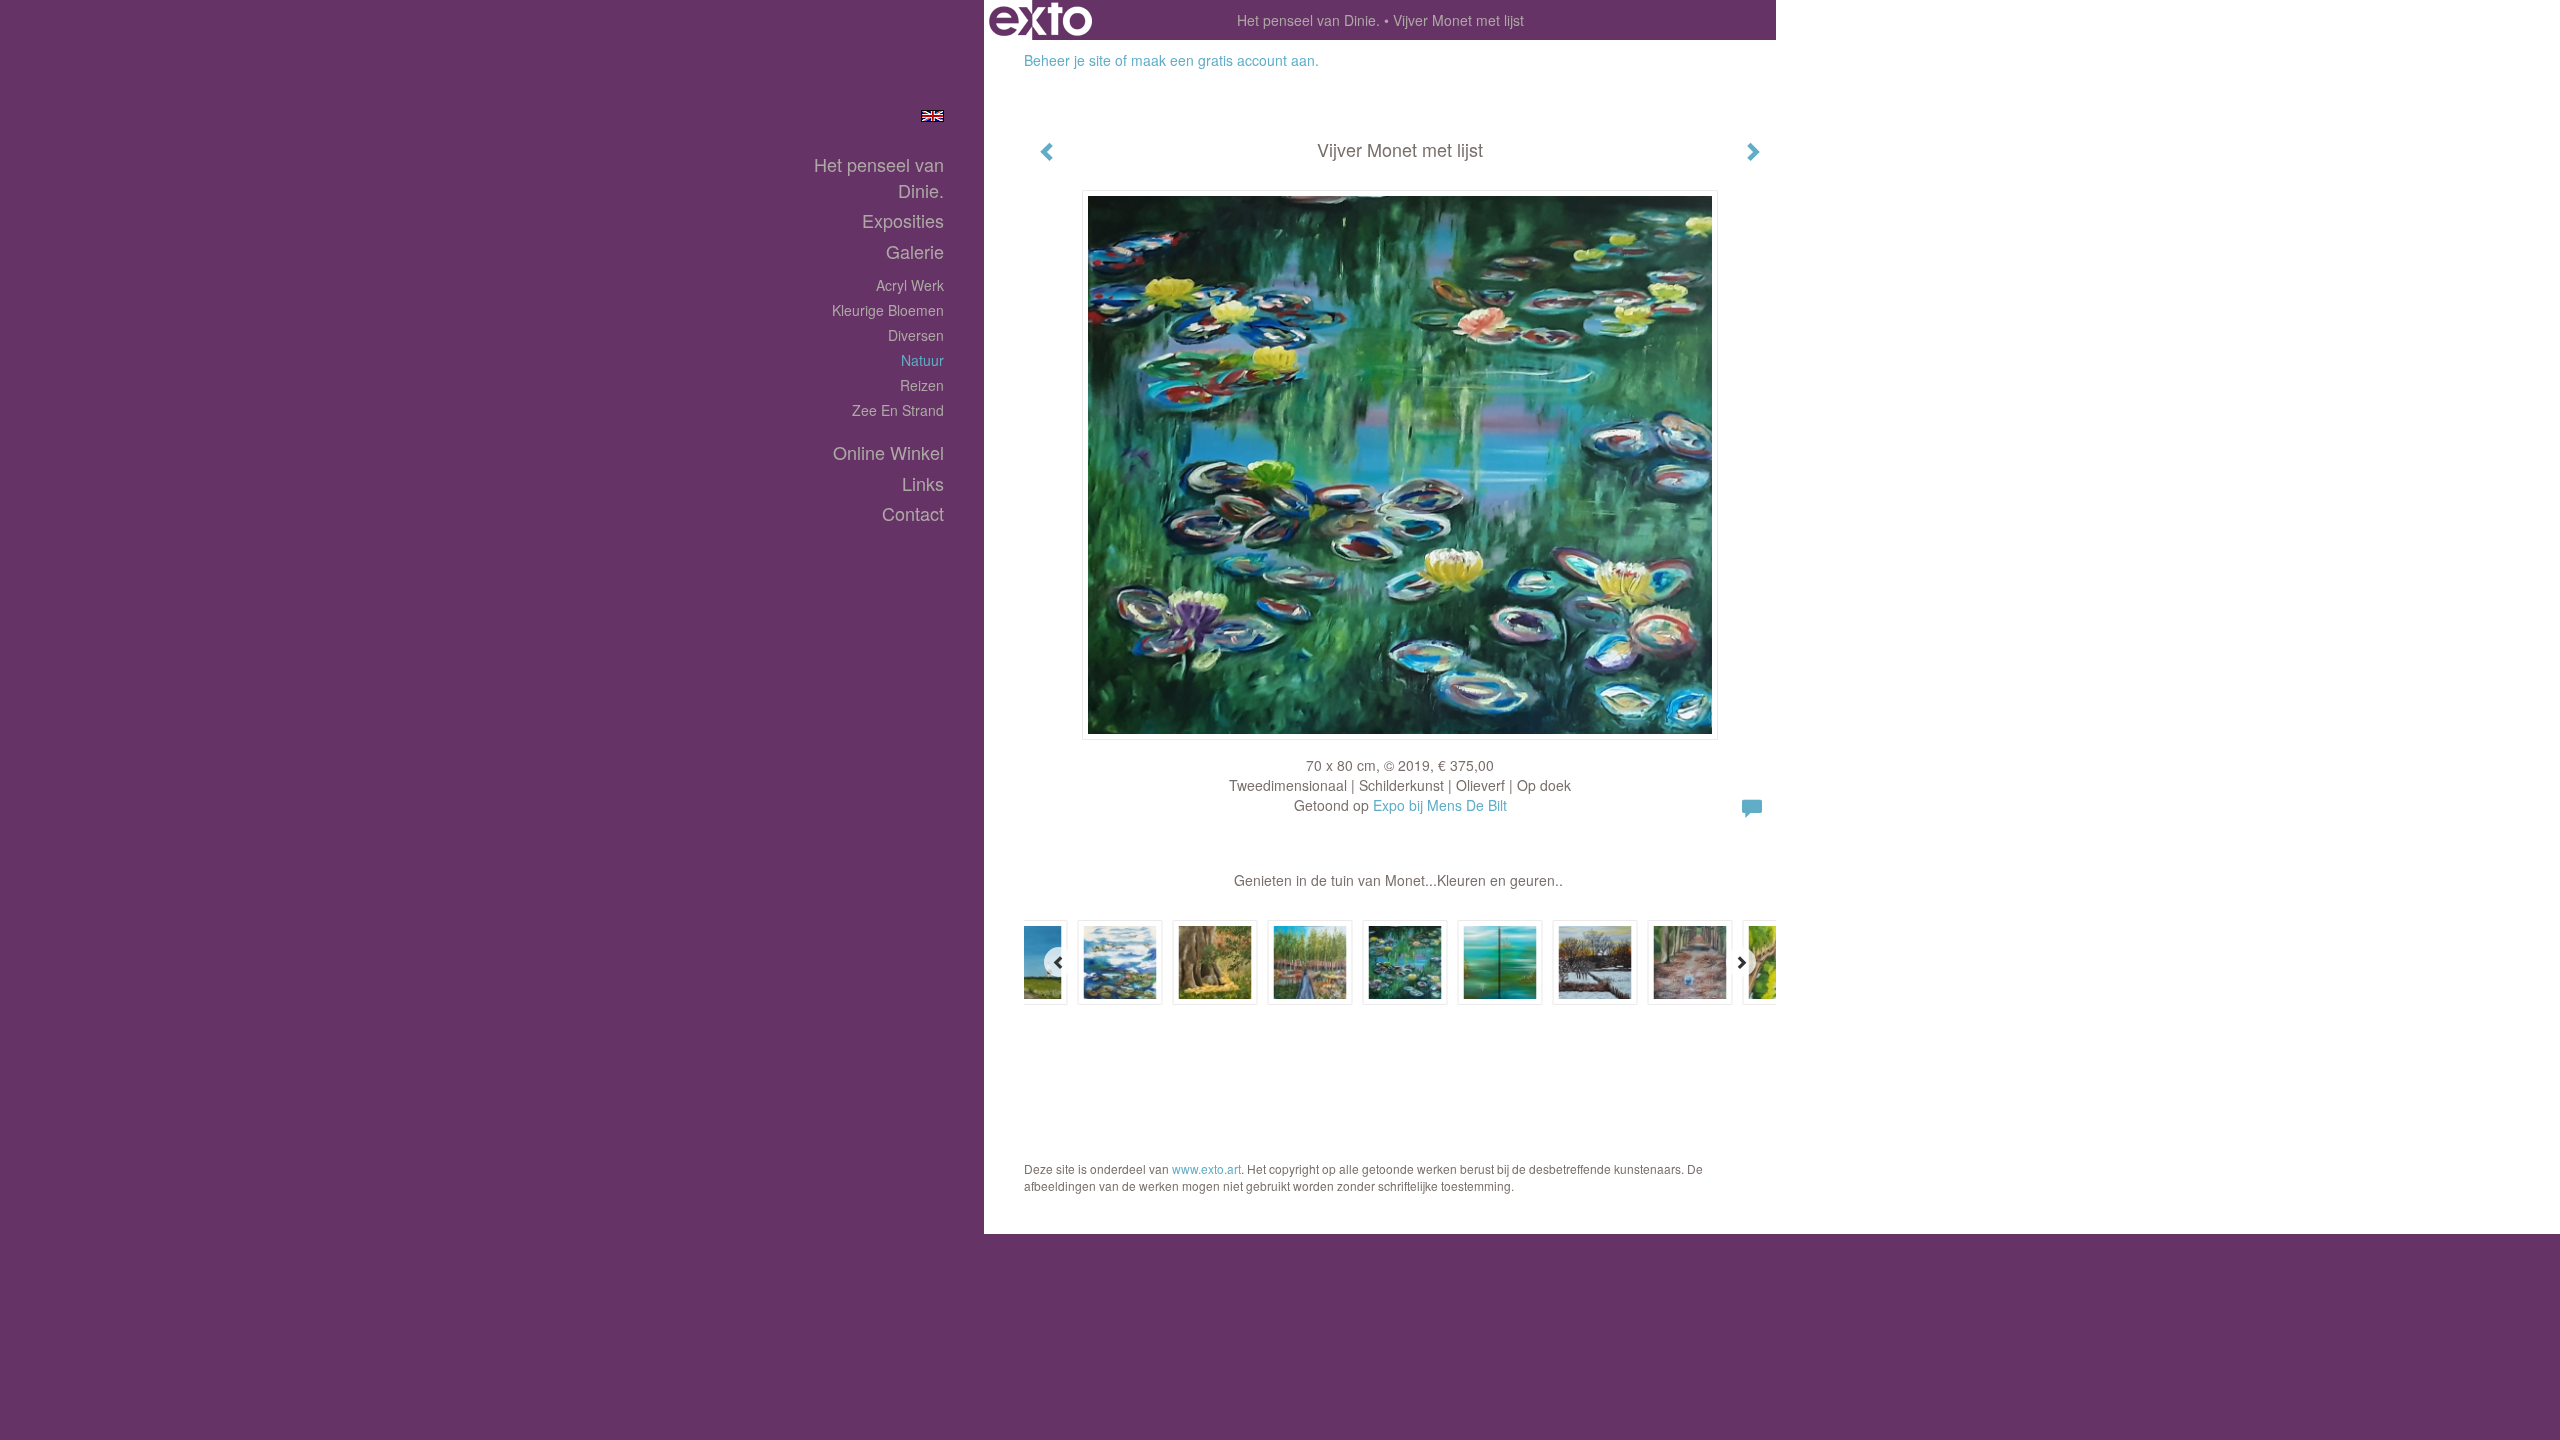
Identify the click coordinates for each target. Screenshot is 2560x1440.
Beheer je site (1067, 60)
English (932, 116)
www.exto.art (1206, 1168)
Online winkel (888, 452)
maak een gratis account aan (1223, 60)
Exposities (903, 220)
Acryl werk (910, 285)
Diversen (916, 335)
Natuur (922, 360)
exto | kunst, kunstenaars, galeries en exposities (1040, 20)
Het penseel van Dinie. (1308, 20)
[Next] (1741, 962)
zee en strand (898, 410)
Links (923, 483)
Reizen (922, 385)
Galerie (915, 251)
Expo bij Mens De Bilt (1440, 805)
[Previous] (1059, 962)
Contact (913, 513)
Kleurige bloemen (888, 310)
